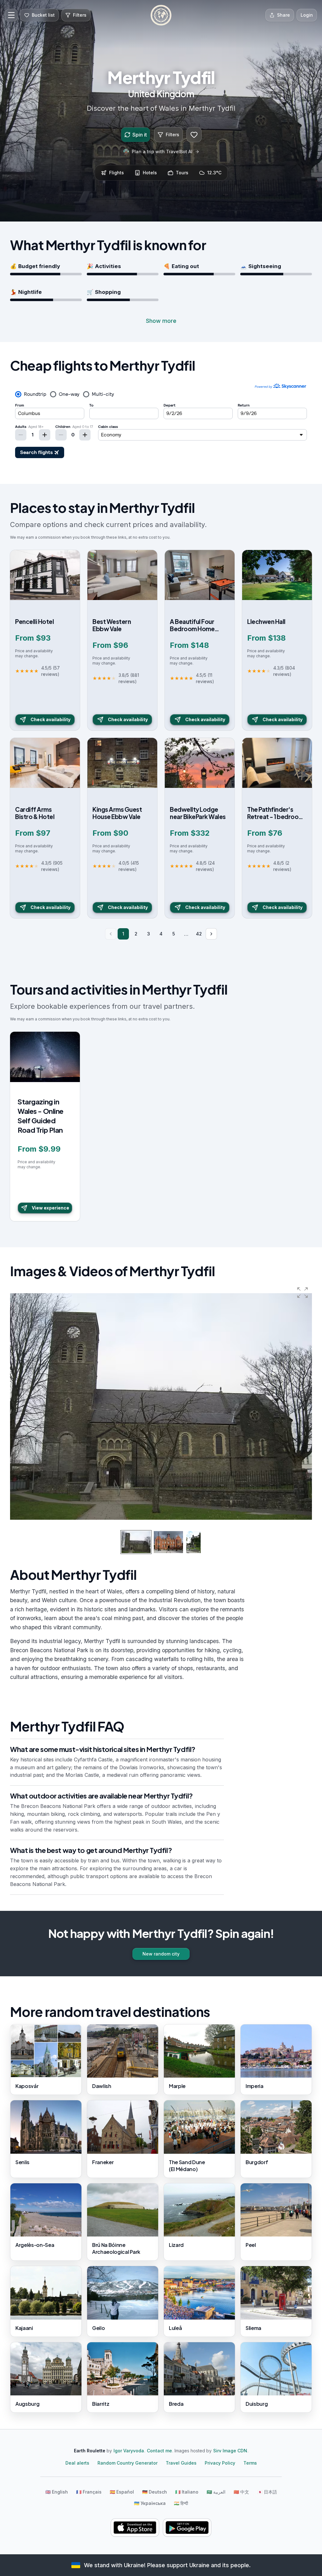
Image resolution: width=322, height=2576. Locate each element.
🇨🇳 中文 (241, 2492)
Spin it (140, 135)
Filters (172, 135)
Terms (250, 2463)
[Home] (161, 15)
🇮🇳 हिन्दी (181, 2503)
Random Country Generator (128, 2463)
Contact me (159, 2451)
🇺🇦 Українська (150, 2503)
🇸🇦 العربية (216, 2492)
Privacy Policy (220, 2463)
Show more (161, 321)
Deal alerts (77, 2463)
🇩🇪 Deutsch (155, 2492)
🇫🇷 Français (89, 2492)
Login (307, 15)
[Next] (211, 934)
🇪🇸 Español (122, 2492)
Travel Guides (181, 2463)
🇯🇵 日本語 (267, 2492)
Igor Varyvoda (129, 2451)
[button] (303, 1293)
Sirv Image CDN (230, 2451)
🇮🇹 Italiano (187, 2492)
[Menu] (11, 15)
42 (199, 934)
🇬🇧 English (57, 2492)
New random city (161, 1954)
